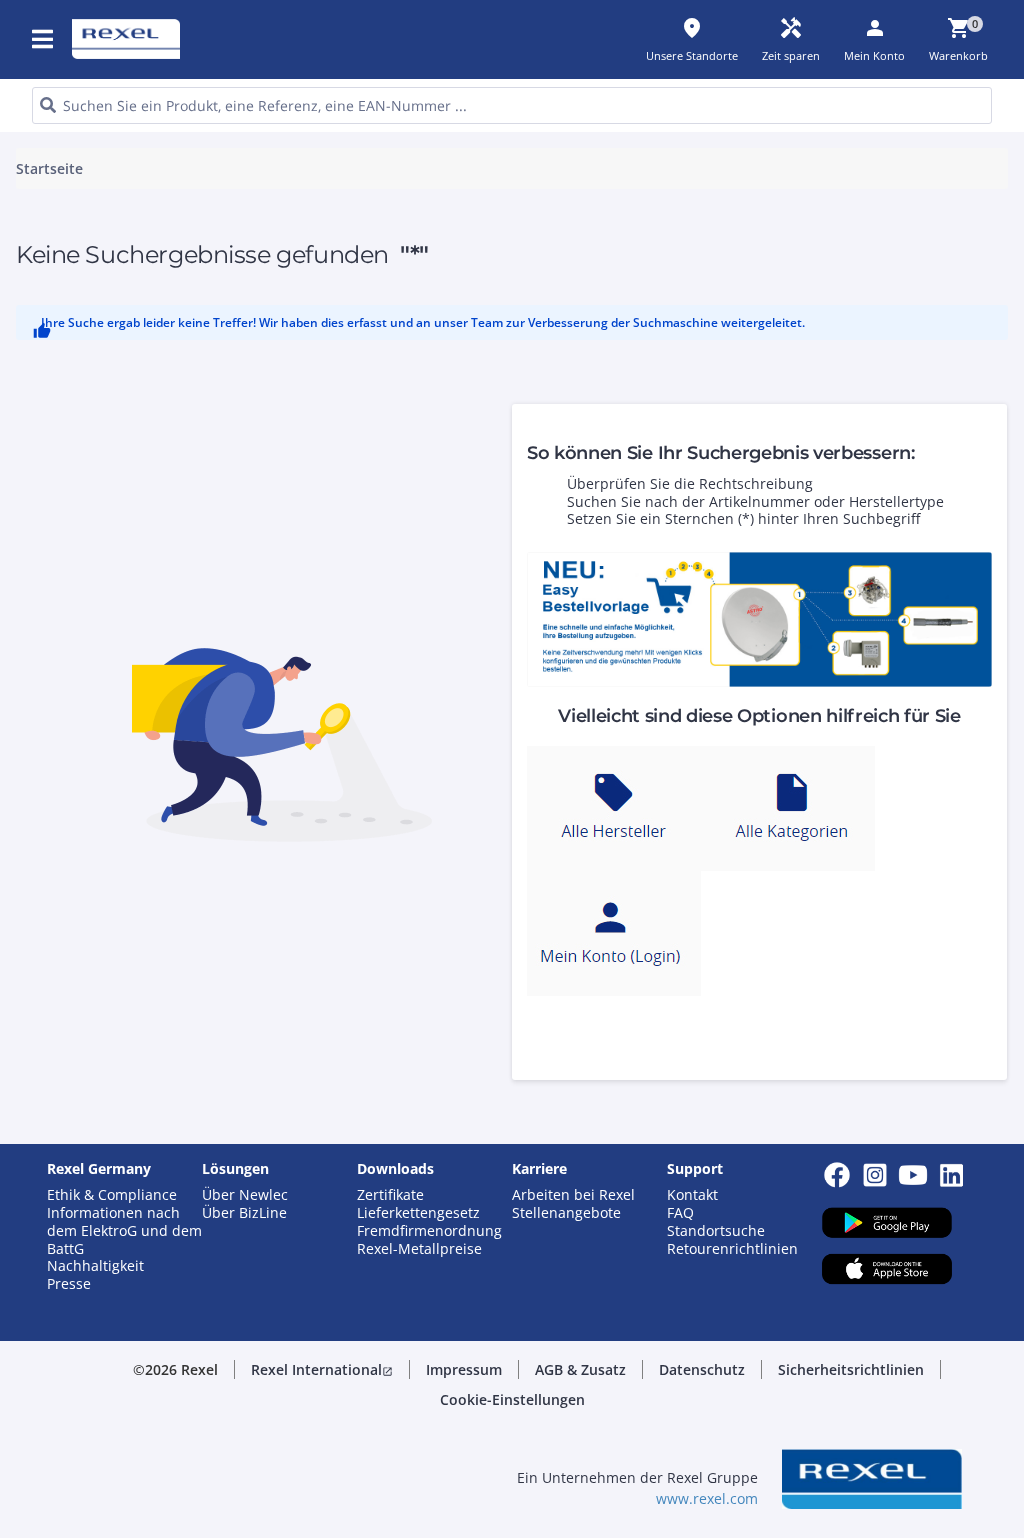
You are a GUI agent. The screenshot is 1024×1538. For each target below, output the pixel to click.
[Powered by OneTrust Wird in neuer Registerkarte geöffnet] (740, 694)
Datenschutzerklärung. (323, 258)
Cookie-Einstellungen (328, 553)
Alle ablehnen (554, 634)
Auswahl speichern (309, 634)
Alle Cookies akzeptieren (715, 634)
